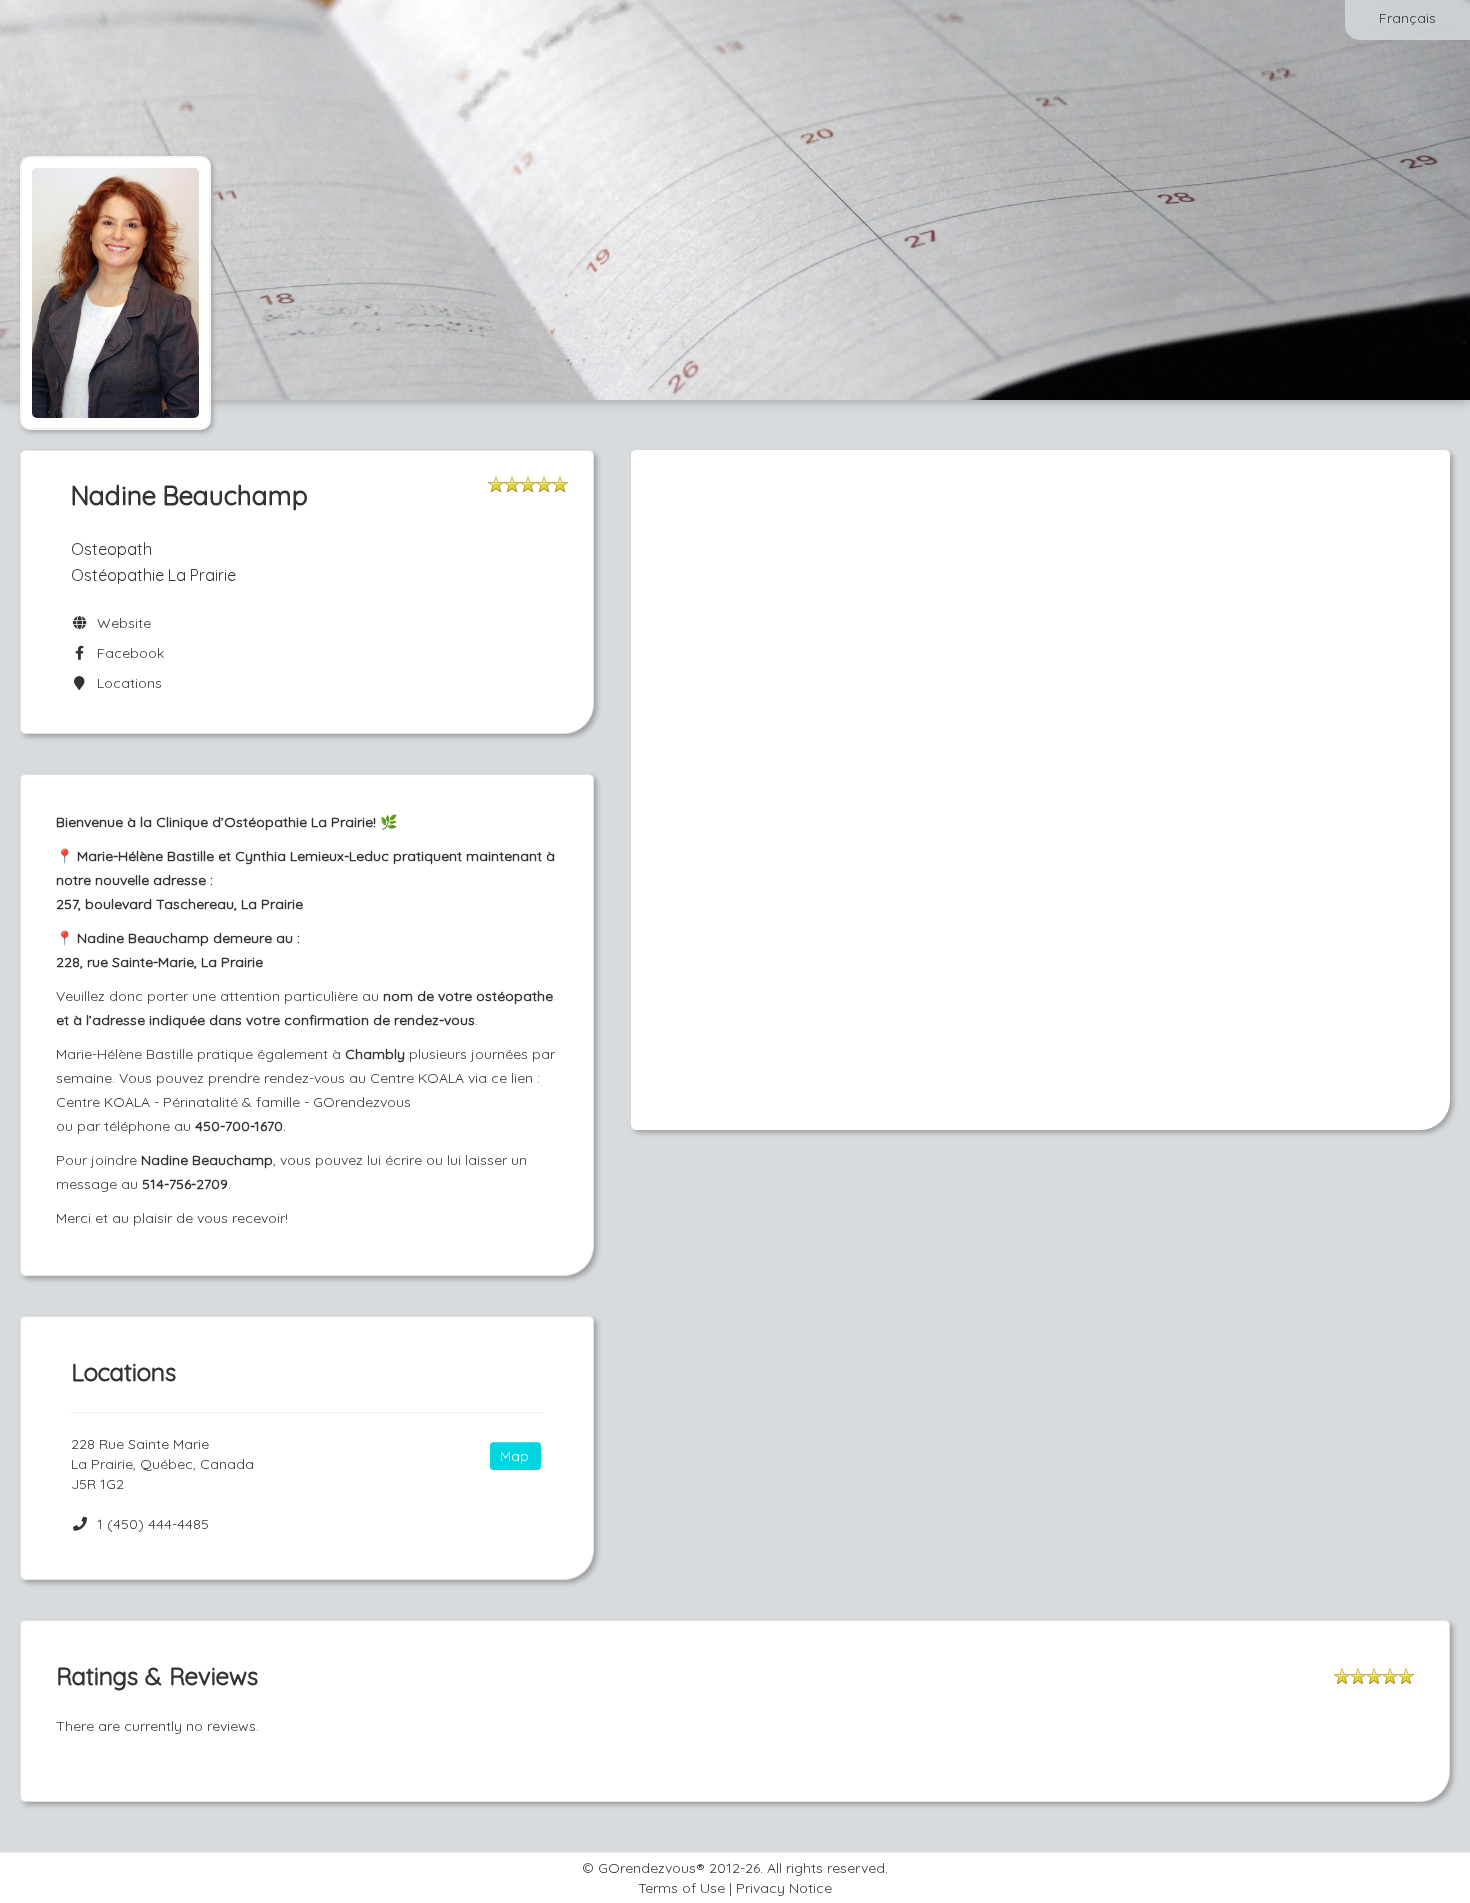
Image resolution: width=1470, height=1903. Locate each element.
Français (1407, 18)
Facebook (126, 653)
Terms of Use (681, 1888)
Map (514, 1456)
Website (120, 623)
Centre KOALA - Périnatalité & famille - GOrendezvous (233, 1102)
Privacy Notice (784, 1888)
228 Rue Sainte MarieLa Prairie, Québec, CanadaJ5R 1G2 (162, 1464)
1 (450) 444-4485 (153, 1524)
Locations (125, 683)
